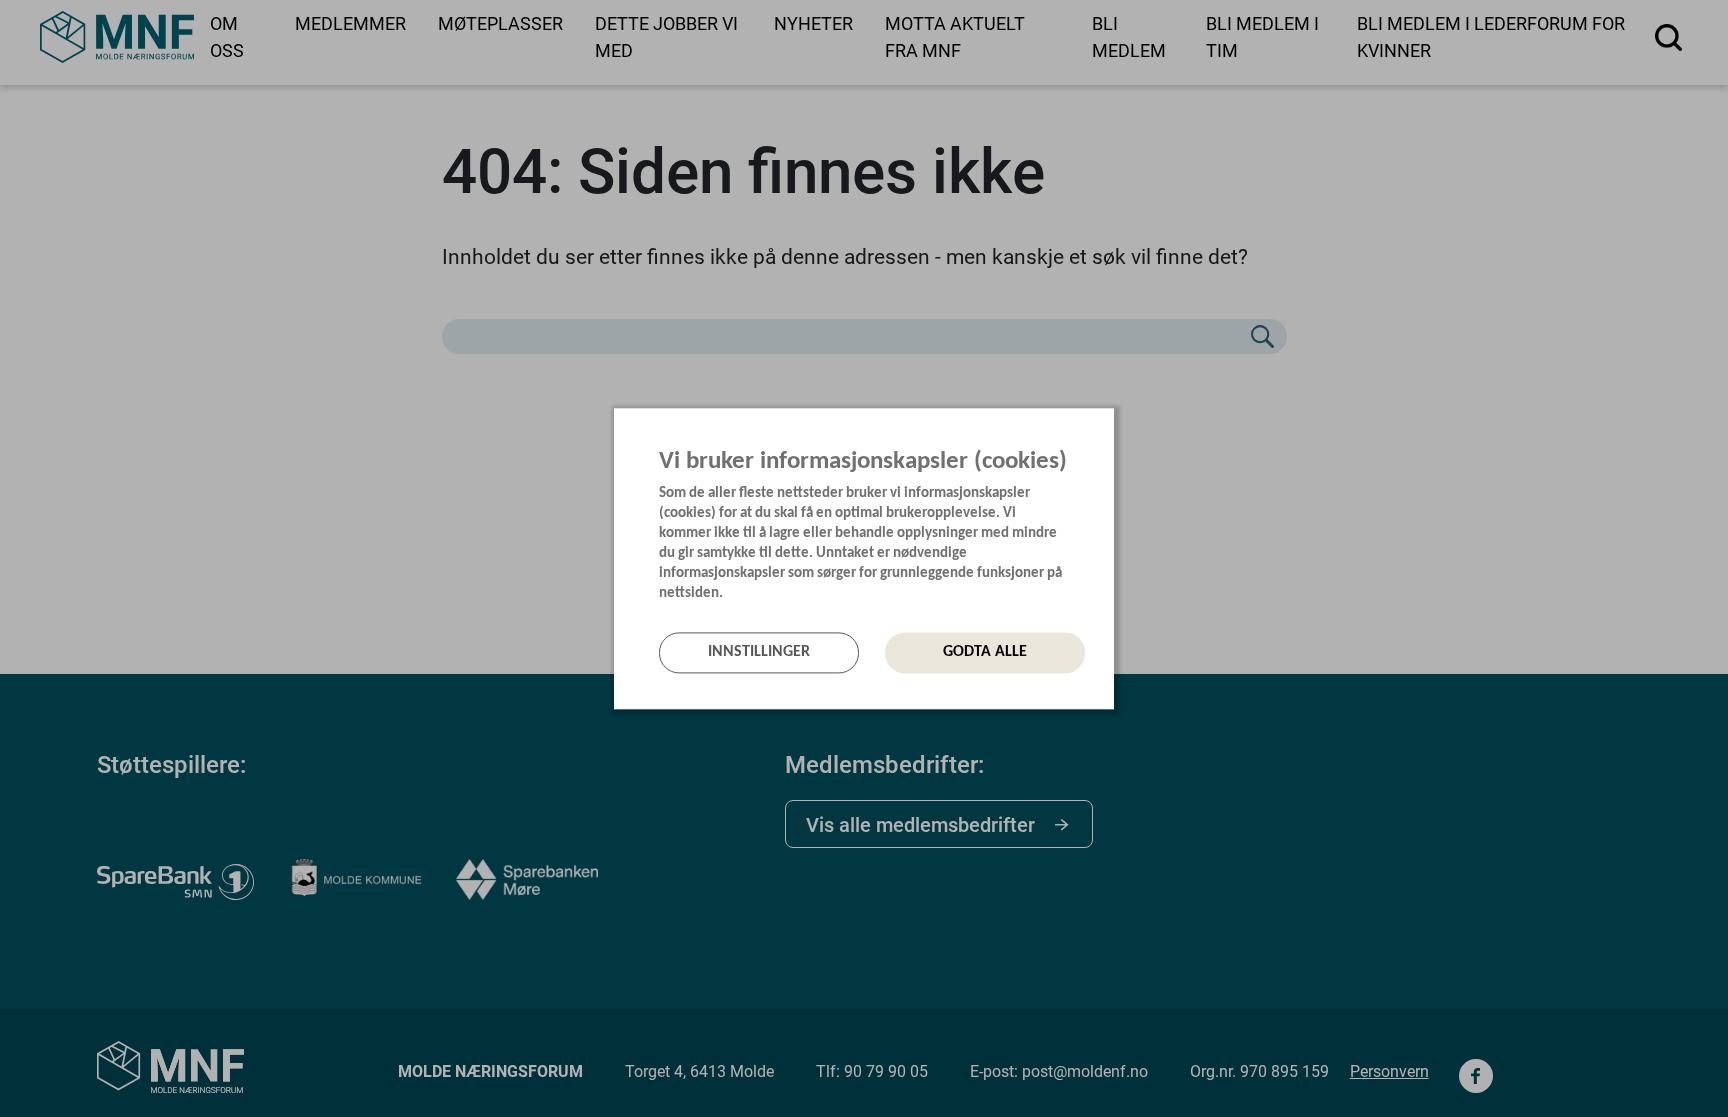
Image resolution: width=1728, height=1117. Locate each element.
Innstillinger (759, 653)
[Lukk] (1108, 428)
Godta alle (985, 653)
